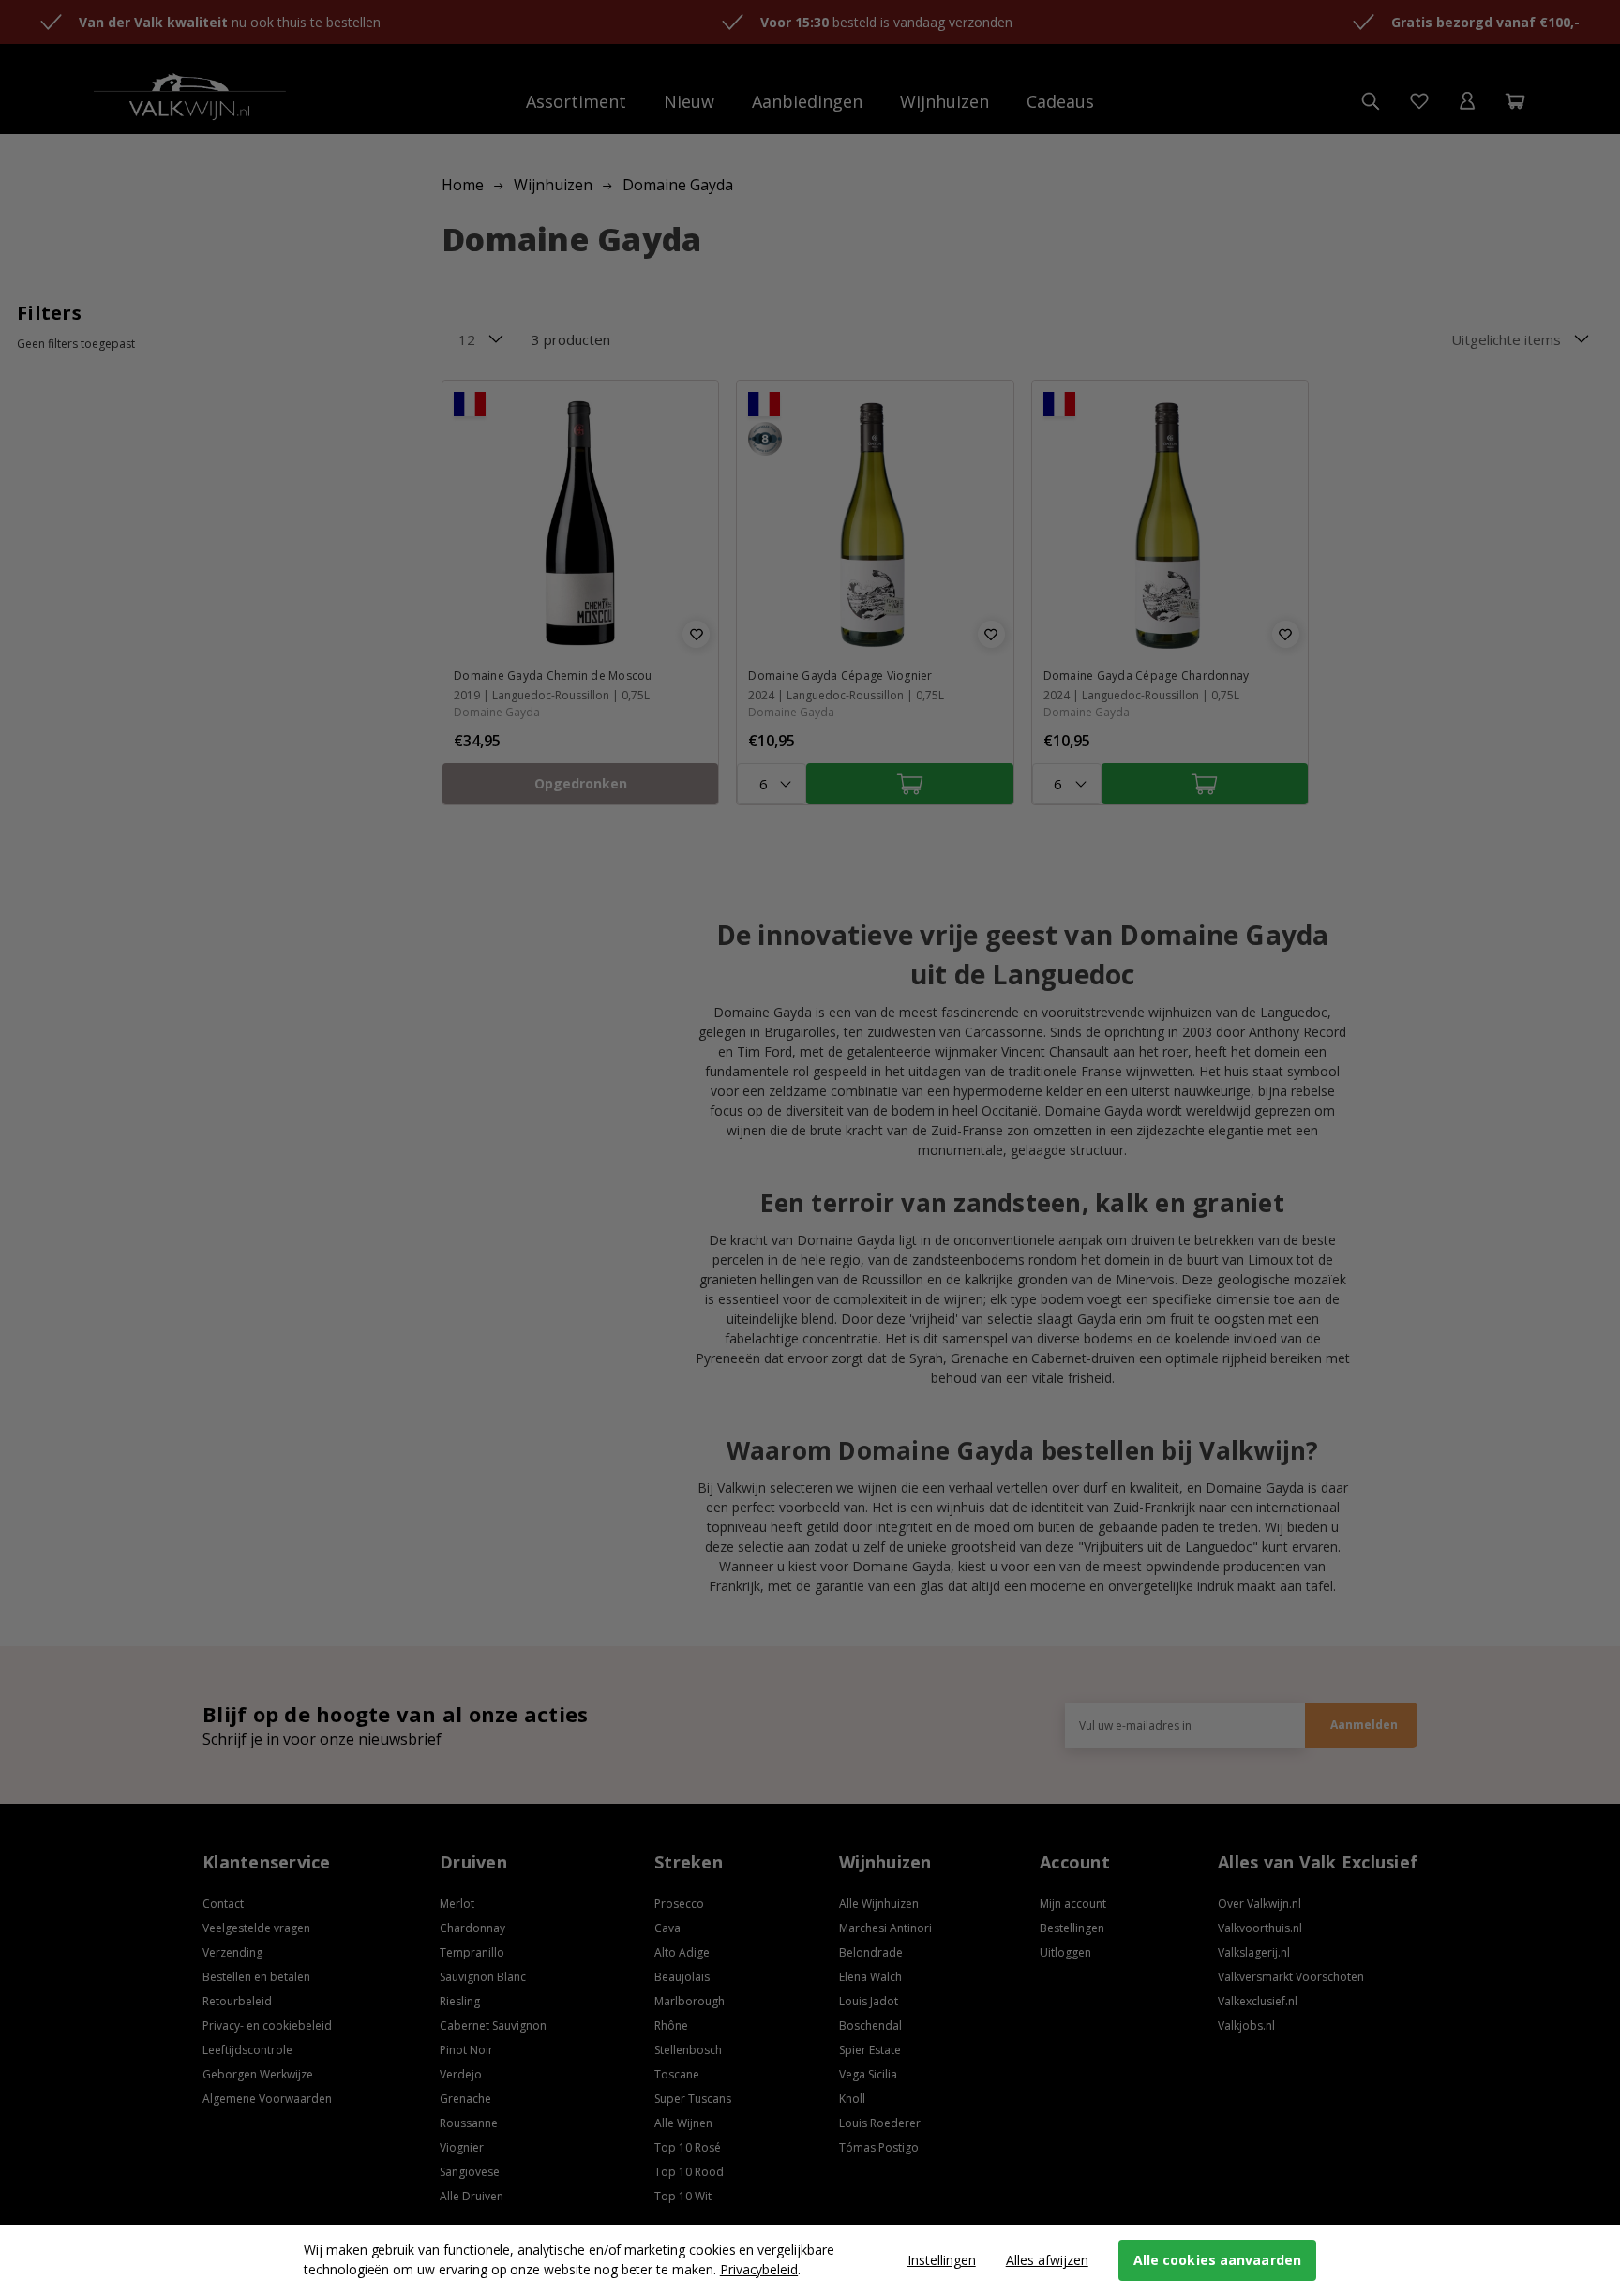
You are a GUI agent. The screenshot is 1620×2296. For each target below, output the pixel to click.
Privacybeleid (759, 2269)
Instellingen (942, 2260)
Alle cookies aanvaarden (1217, 2260)
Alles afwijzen (1047, 2260)
